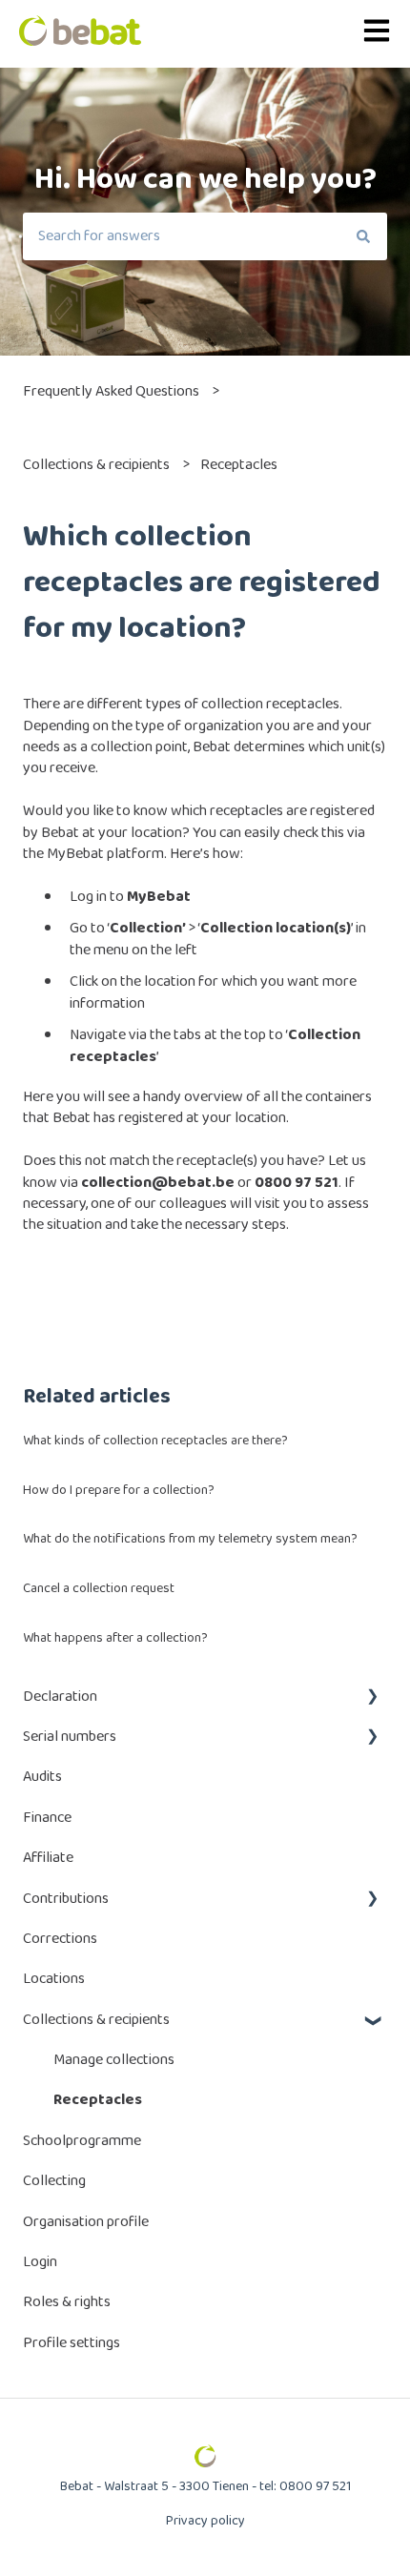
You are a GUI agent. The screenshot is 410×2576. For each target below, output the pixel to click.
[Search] (363, 236)
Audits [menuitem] (42, 1777)
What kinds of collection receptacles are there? (155, 1441)
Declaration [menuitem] (60, 1697)
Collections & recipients (96, 465)
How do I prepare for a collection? (119, 1490)
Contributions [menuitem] (66, 1899)
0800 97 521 (297, 1183)
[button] (372, 1698)
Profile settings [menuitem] (72, 2343)
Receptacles (239, 465)
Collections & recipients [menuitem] (96, 2020)
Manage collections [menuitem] (114, 2060)
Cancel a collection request (99, 1588)
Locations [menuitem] (54, 1979)
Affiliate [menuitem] (48, 1858)
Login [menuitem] (40, 2262)
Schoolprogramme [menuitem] (82, 2141)
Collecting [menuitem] (54, 2181)
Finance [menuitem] (47, 1818)
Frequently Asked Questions (111, 391)
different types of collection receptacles (213, 704)
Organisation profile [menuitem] (86, 2222)
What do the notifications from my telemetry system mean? (190, 1539)
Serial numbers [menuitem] (70, 1737)
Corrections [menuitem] (60, 1939)
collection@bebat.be (158, 1183)
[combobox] (181, 236)
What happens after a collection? (115, 1638)
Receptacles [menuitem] (98, 2100)
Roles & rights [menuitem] (67, 2302)
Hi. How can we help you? (205, 180)
